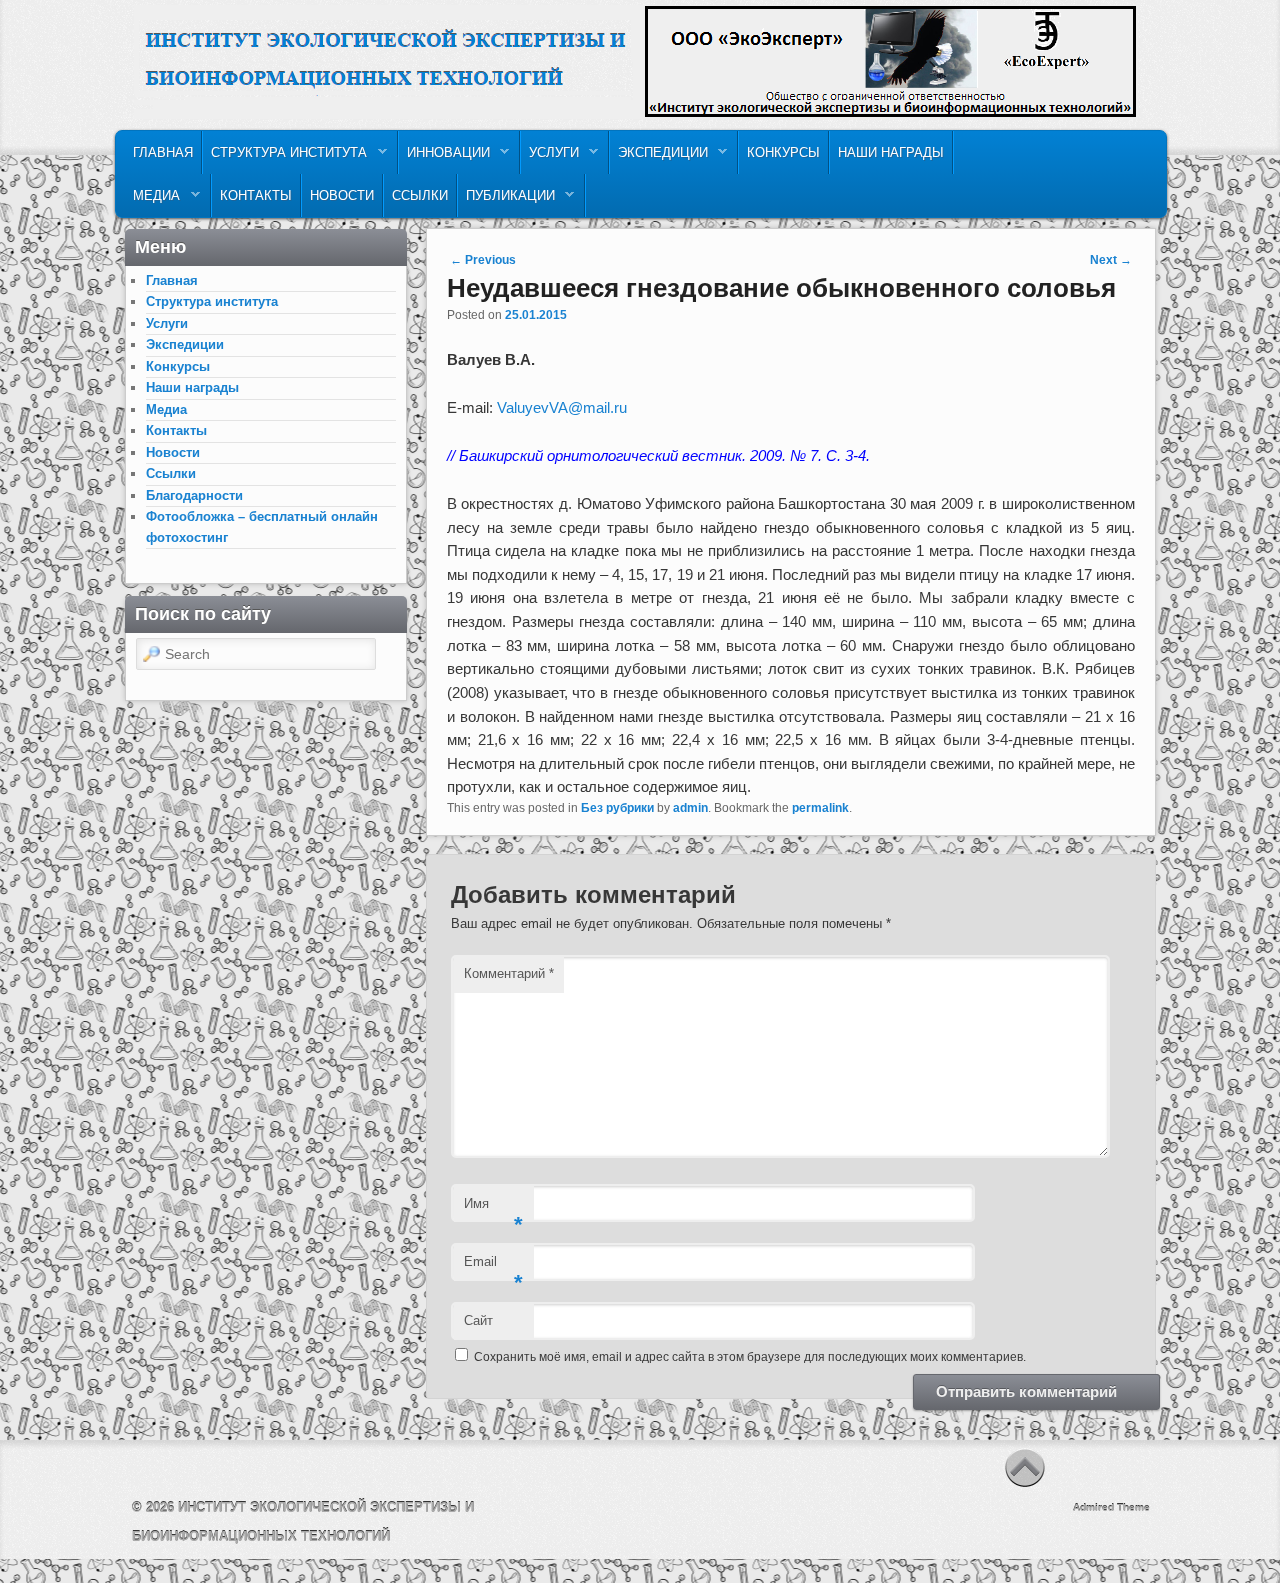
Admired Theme (1111, 1507)
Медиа (152, 200)
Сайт (478, 1320)
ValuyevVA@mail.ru (562, 407)
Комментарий (509, 973)
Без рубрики (617, 808)
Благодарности (194, 495)
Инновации (444, 157)
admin (690, 808)
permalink (820, 808)
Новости (342, 195)
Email (493, 1267)
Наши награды (891, 152)
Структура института (285, 157)
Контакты (256, 195)
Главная (163, 152)
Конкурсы (783, 152)
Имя (493, 1209)
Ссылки (420, 195)
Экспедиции (659, 157)
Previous (483, 260)
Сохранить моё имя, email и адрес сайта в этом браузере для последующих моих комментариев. (750, 1357)
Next (1111, 260)
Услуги (550, 157)
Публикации (506, 200)
